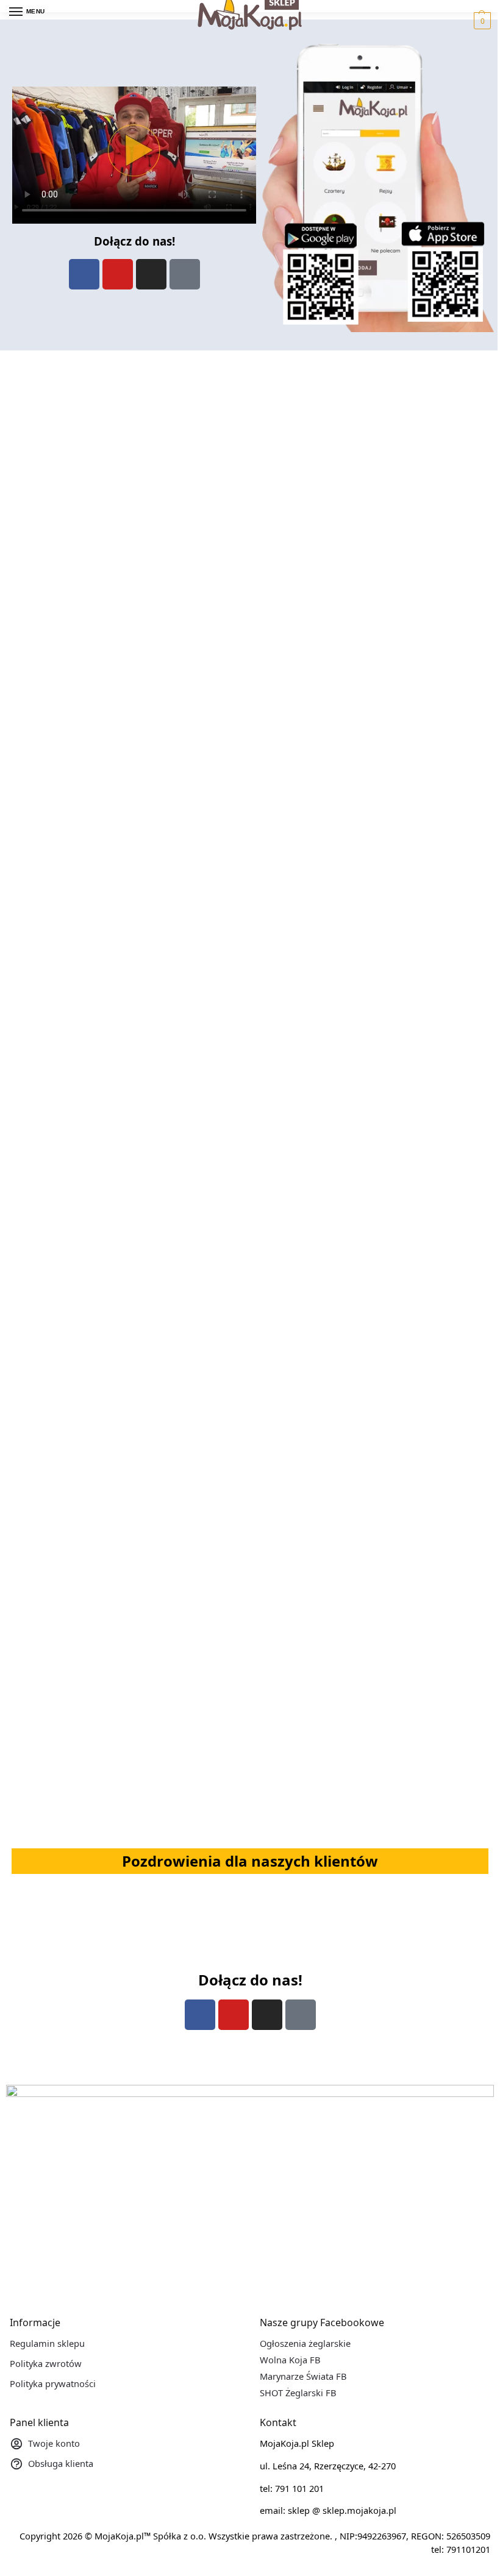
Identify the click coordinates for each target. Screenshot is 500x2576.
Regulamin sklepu (47, 2343)
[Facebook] (84, 274)
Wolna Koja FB (290, 2360)
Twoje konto (54, 2443)
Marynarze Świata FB (303, 2376)
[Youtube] (118, 274)
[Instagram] (151, 274)
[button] (481, 21)
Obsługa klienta (61, 2463)
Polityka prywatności (53, 2383)
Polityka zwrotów (46, 2363)
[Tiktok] (185, 274)
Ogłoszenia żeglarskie (305, 2343)
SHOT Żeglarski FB (298, 2393)
